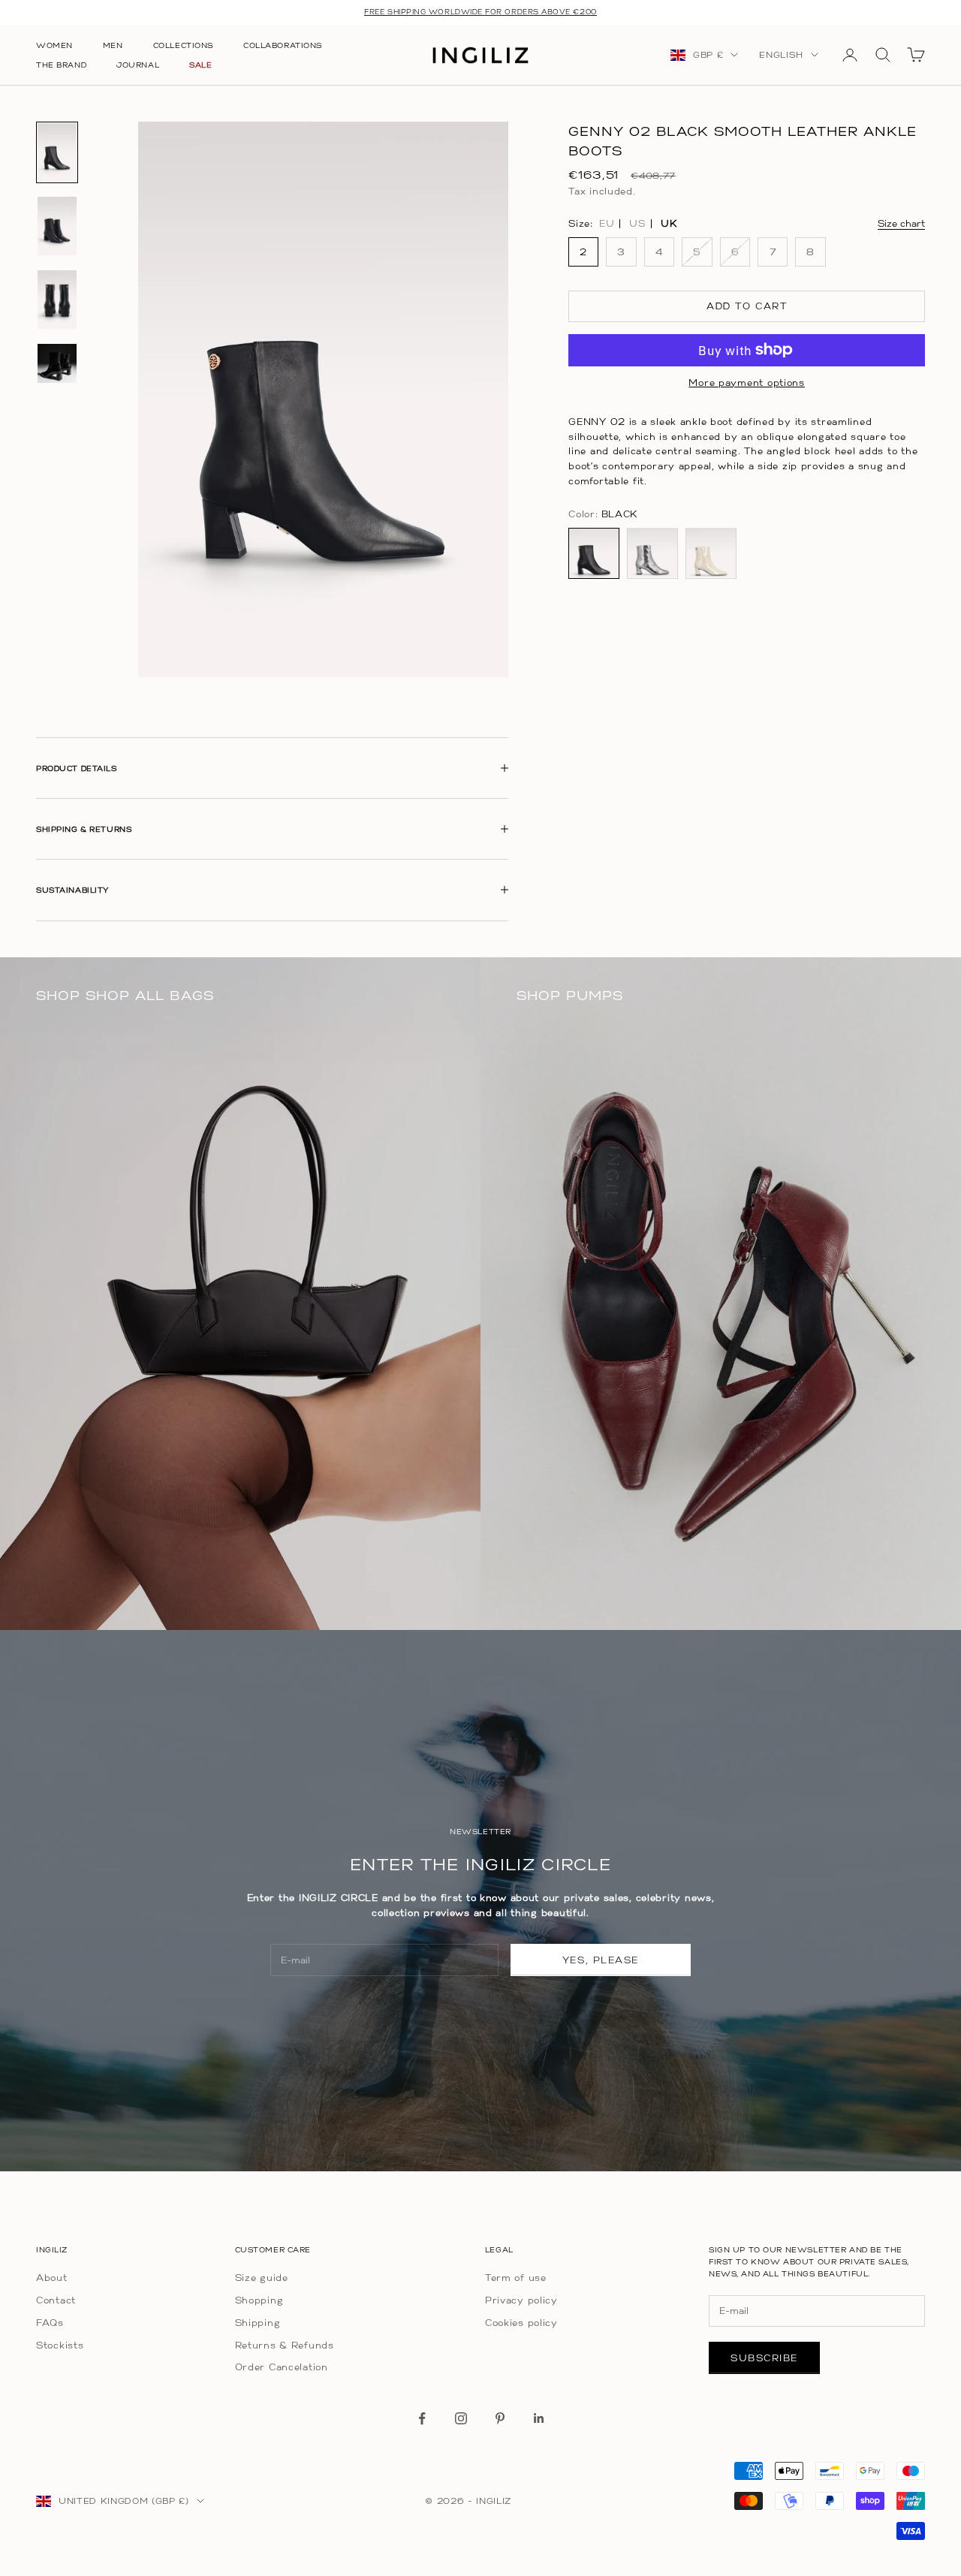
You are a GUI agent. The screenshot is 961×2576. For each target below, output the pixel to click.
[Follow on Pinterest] (500, 2418)
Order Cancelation (282, 2367)
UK (669, 224)
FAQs (50, 2323)
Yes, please (601, 1960)
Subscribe (764, 2358)
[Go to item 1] (57, 152)
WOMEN (54, 45)
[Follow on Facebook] (422, 2418)
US (637, 224)
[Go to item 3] (57, 300)
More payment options (746, 383)
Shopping (259, 2300)
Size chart (901, 223)
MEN (113, 45)
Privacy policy (521, 2300)
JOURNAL (138, 65)
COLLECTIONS (183, 45)
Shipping (258, 2323)
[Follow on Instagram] (461, 2418)
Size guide (262, 2278)
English (781, 55)
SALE (200, 65)
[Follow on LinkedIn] (539, 2418)
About (52, 2278)
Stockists (60, 2345)
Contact (56, 2300)
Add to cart (747, 306)
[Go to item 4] (57, 363)
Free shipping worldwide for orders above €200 (480, 12)
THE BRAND (61, 65)
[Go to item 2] (57, 226)
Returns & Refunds (285, 2345)
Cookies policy (521, 2323)
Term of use (516, 2278)
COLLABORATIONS (283, 45)
